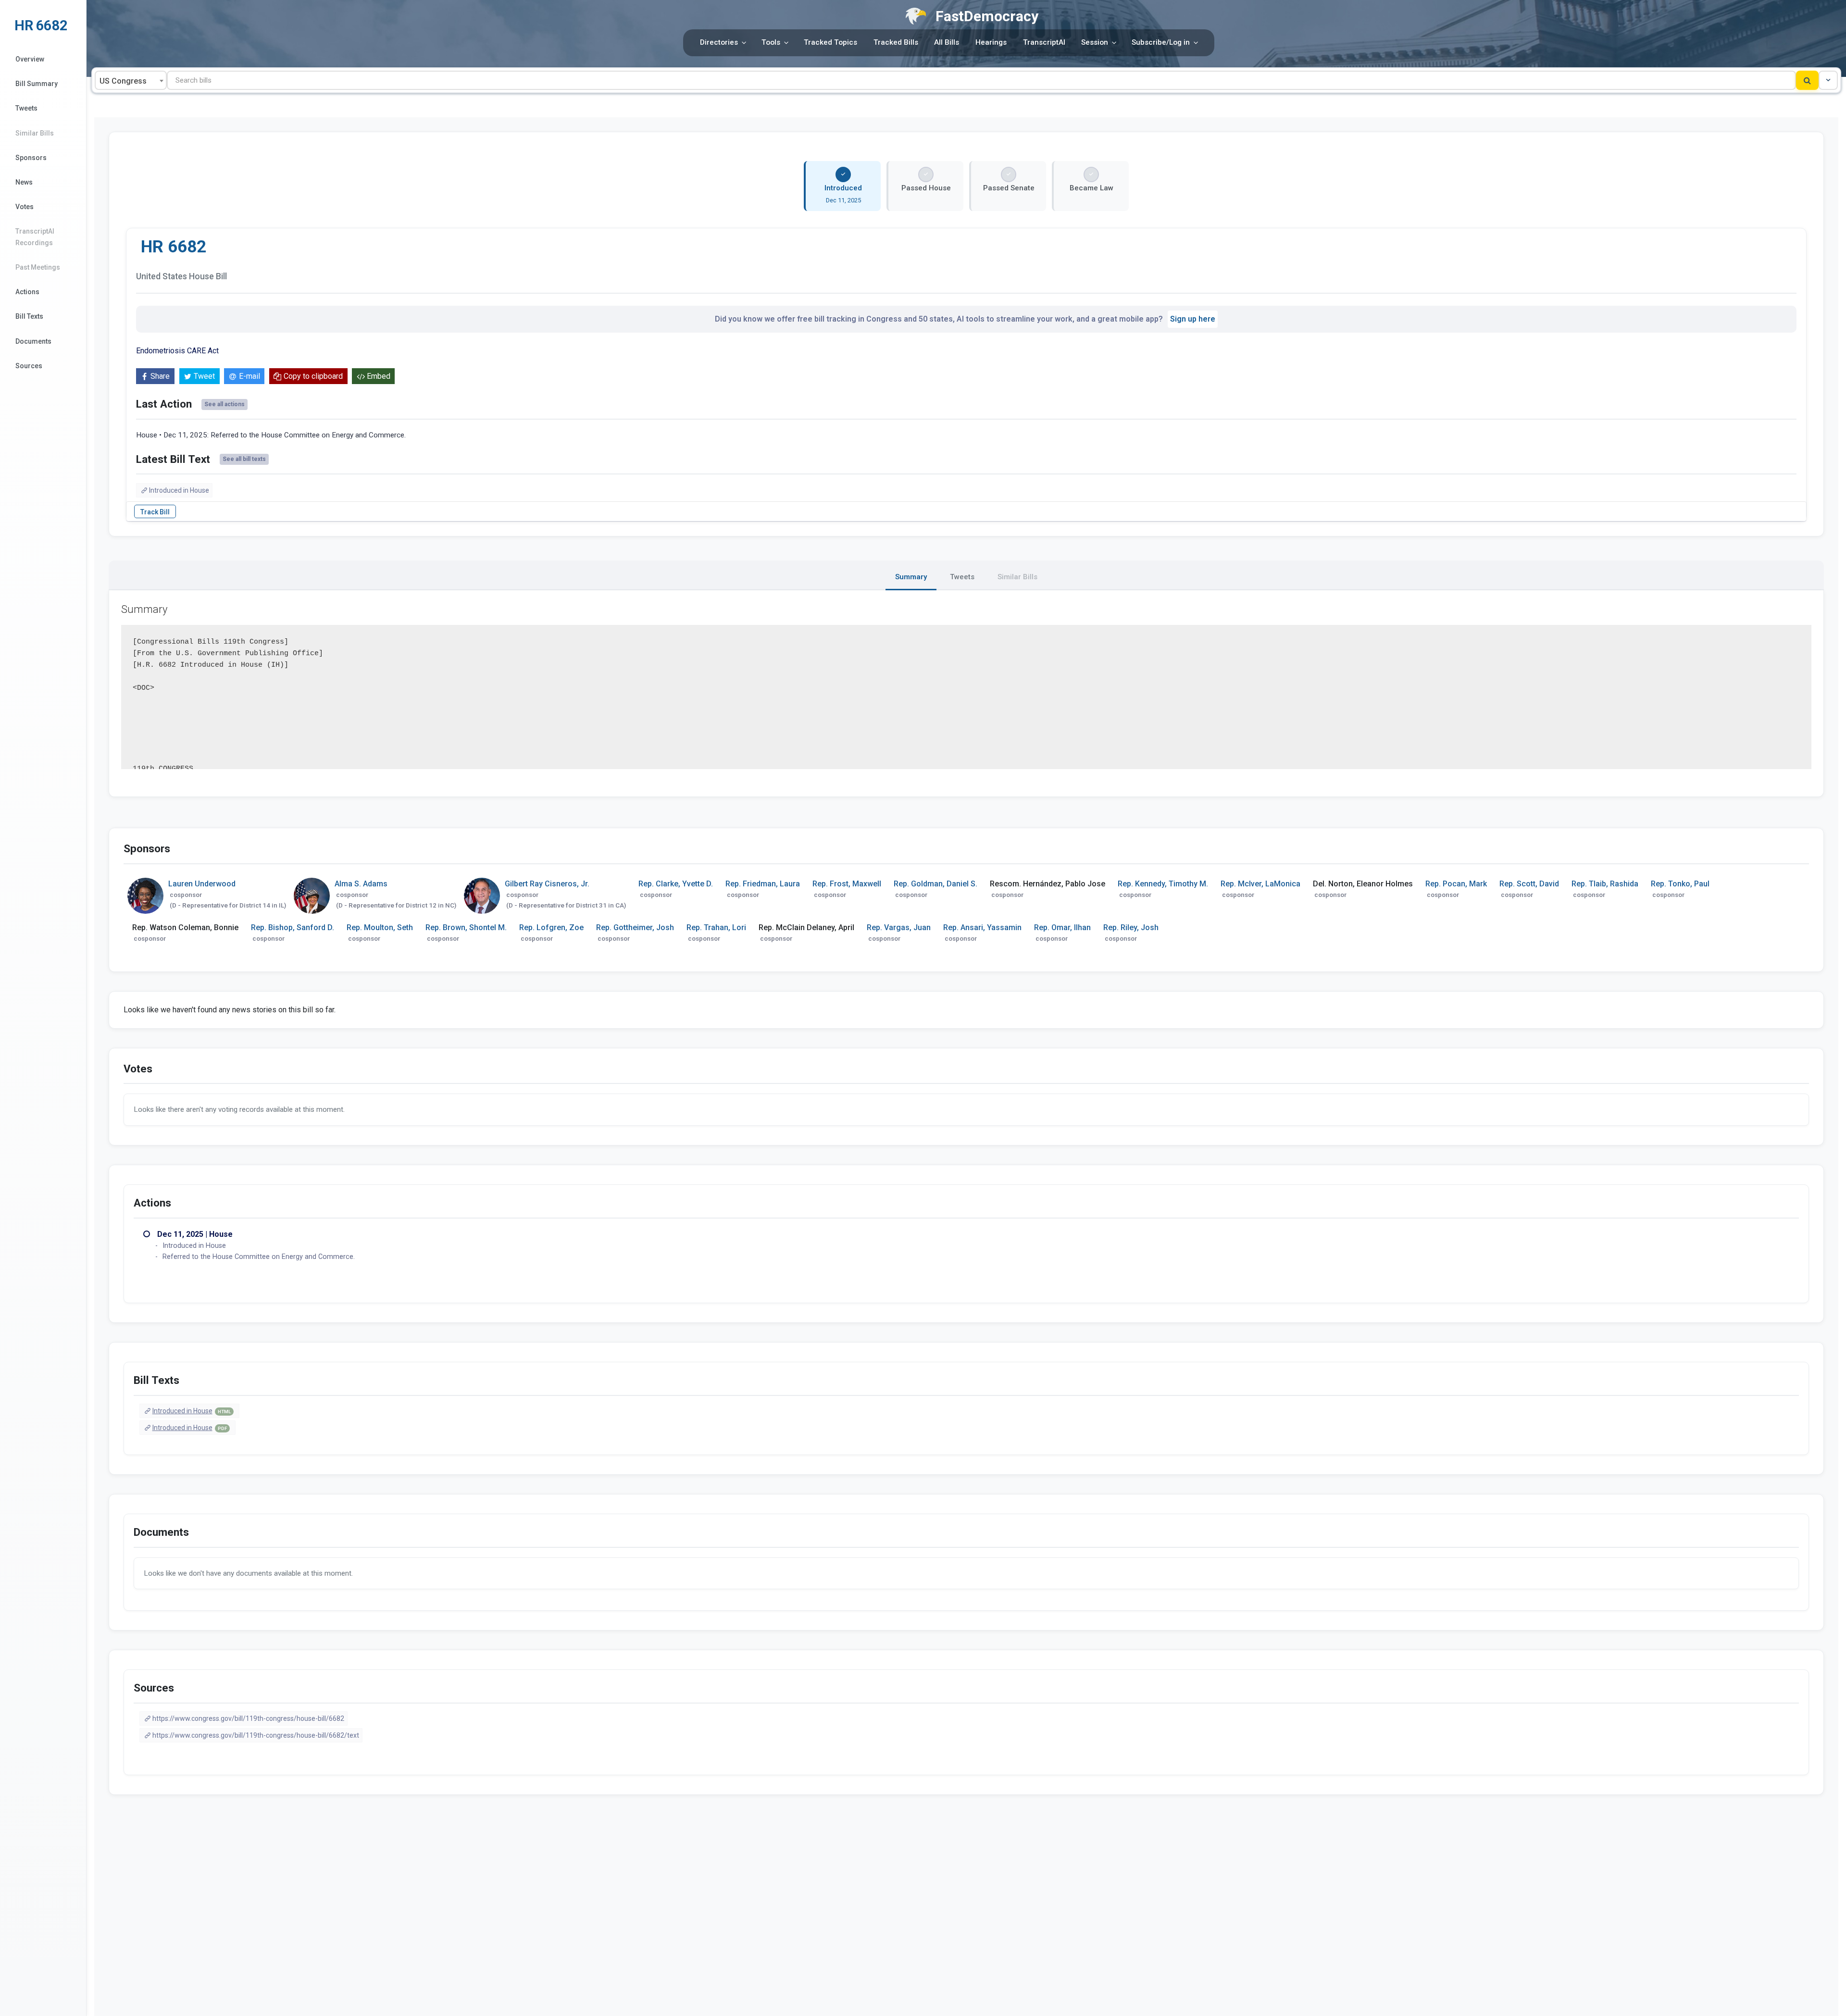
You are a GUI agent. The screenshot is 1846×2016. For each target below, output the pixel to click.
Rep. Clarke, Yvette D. (676, 884)
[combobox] (131, 80)
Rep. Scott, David (1529, 884)
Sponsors (31, 158)
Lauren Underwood (202, 884)
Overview (30, 59)
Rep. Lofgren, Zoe (551, 927)
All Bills (947, 42)
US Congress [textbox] (123, 81)
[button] (1828, 80)
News (24, 182)
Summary (911, 577)
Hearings (991, 42)
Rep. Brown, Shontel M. (466, 927)
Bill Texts (29, 316)
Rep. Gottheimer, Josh (635, 927)
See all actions (225, 404)
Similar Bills (35, 133)
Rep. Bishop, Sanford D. (293, 927)
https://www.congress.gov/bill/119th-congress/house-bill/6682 (248, 1718)
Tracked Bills (896, 42)
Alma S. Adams (361, 884)
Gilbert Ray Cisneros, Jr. (547, 884)
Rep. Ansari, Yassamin (982, 927)
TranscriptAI (1044, 42)
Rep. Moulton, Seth (380, 927)
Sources (29, 366)
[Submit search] (1807, 80)
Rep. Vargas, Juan (899, 927)
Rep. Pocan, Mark (1456, 884)
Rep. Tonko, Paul (1680, 884)
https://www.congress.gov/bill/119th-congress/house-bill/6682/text (256, 1735)
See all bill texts (244, 459)
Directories (719, 42)
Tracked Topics (830, 42)
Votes (25, 207)
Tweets (26, 108)
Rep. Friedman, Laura (763, 884)
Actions (27, 292)
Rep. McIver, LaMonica (1260, 884)
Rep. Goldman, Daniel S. (935, 884)
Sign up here (1193, 319)
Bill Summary (37, 84)
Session (1095, 42)
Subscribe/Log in (1161, 42)
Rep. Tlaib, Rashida (1605, 884)
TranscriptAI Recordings (35, 237)
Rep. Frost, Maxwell (847, 884)
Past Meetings (38, 267)
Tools (771, 42)
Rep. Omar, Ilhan (1062, 927)
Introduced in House (179, 490)
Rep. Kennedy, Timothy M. (1163, 884)
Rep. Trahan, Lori (716, 927)
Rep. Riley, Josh (1131, 927)
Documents (33, 341)
